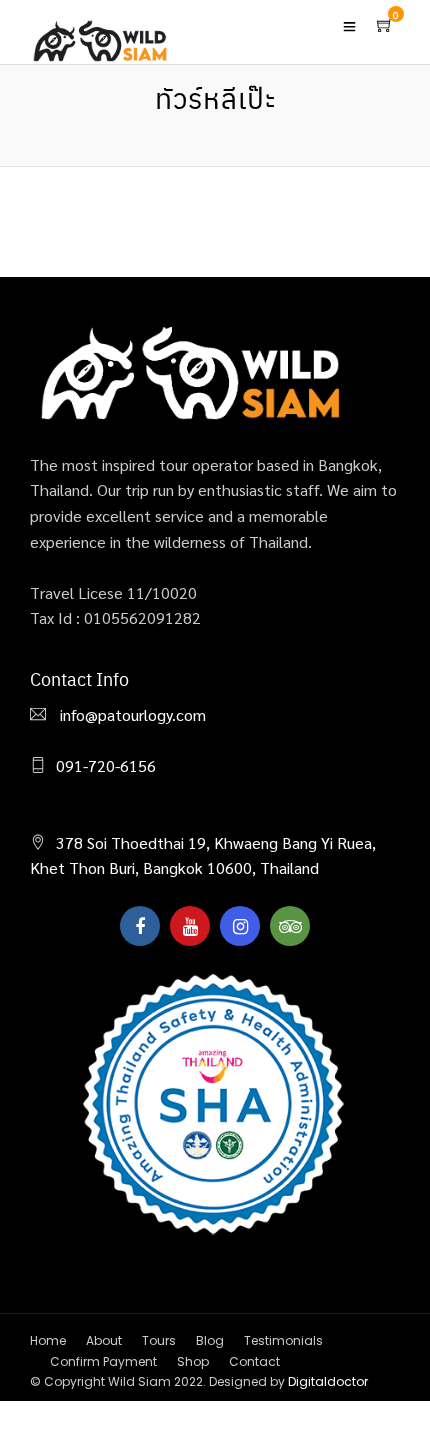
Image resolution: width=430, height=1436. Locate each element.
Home (48, 1340)
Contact (254, 1361)
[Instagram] (240, 926)
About (104, 1340)
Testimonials (283, 1340)
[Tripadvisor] (290, 926)
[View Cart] (385, 25)
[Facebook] (140, 926)
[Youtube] (190, 926)
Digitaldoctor (328, 1381)
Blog (210, 1340)
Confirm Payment (103, 1361)
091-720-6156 (106, 765)
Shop (193, 1361)
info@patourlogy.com (131, 714)
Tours (159, 1340)
